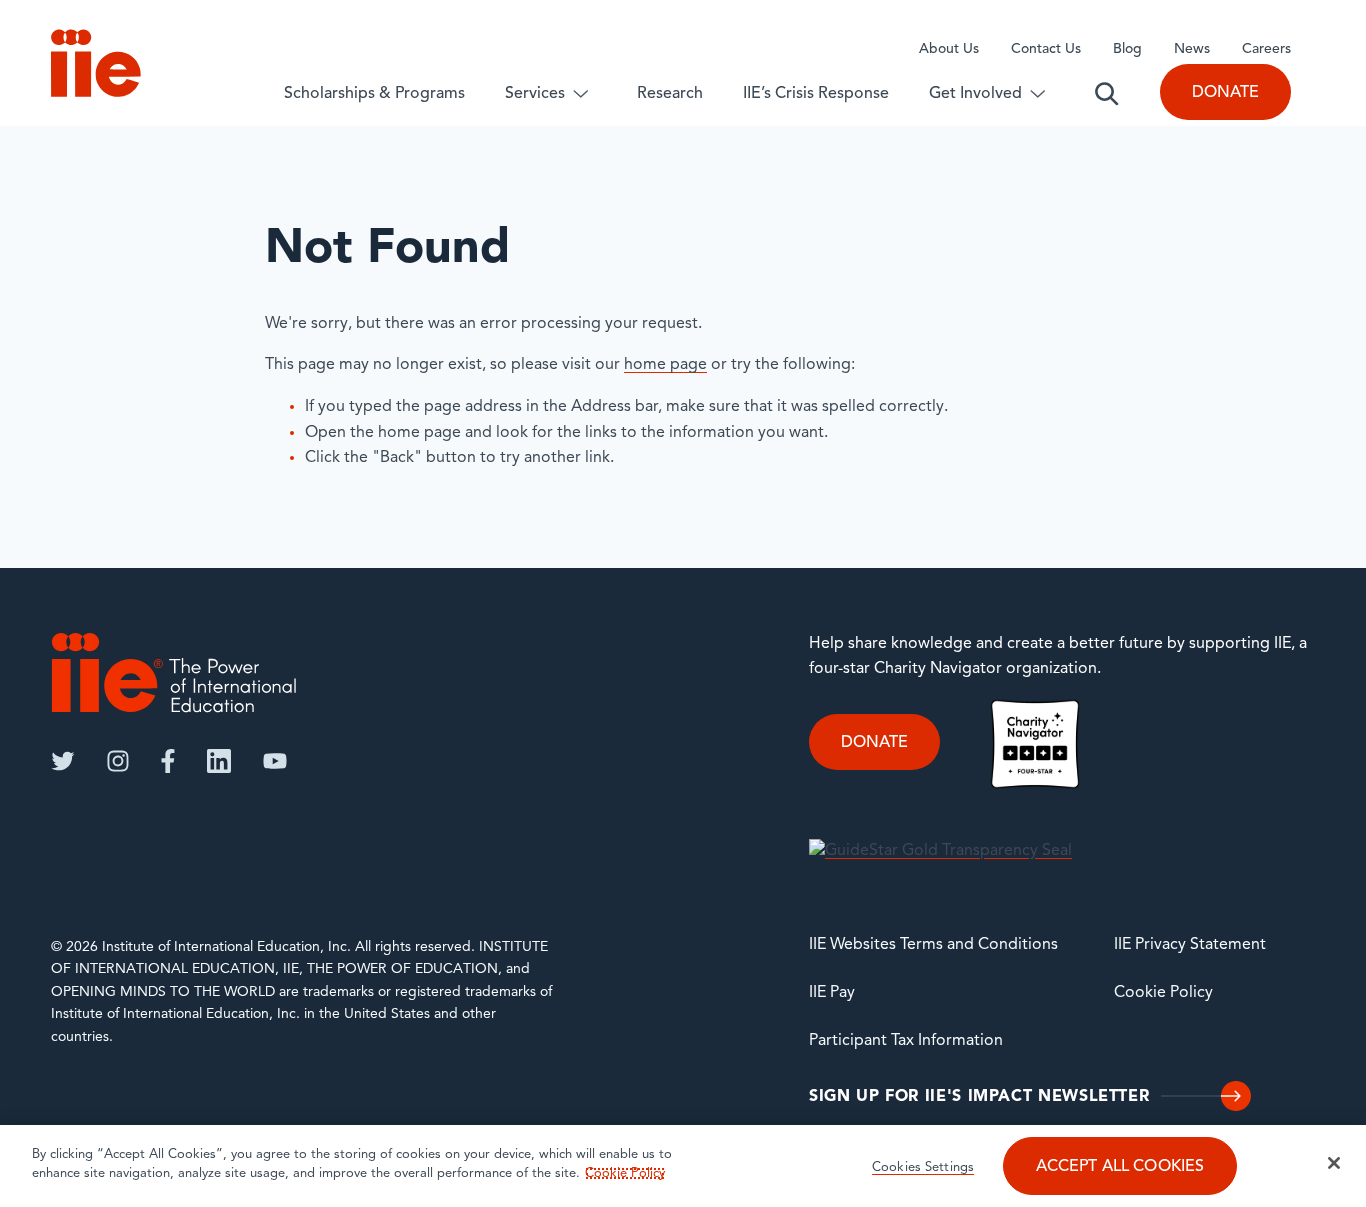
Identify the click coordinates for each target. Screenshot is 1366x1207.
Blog (1127, 49)
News (1192, 49)
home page (665, 365)
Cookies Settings (923, 1167)
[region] (683, 1166)
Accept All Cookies (1120, 1167)
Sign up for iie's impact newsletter (979, 1097)
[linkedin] (219, 761)
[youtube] (275, 761)
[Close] (1334, 1163)
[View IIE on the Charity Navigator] (1035, 744)
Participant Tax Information (906, 1041)
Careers (1266, 49)
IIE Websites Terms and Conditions (933, 945)
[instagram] (118, 761)
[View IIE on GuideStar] (940, 851)
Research (670, 94)
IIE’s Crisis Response (816, 94)
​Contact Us (1046, 49)
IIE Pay (832, 993)
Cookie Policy (1163, 993)
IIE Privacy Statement (1190, 945)
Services (535, 94)
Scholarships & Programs (374, 94)
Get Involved (975, 94)
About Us (949, 49)
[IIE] (174, 672)
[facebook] (168, 761)
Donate (1225, 93)
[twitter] (63, 761)
